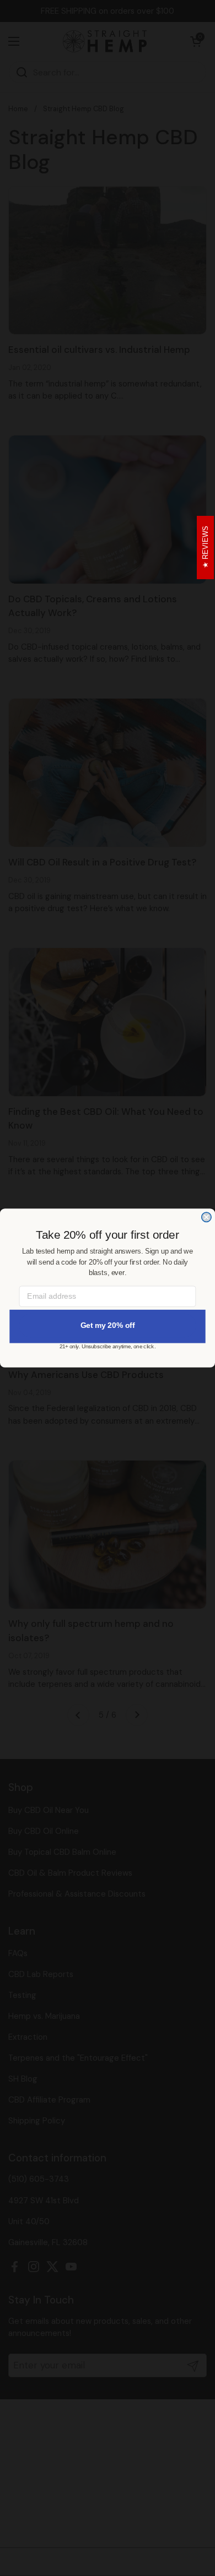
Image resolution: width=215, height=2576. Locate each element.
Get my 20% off (108, 1325)
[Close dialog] (206, 1217)
